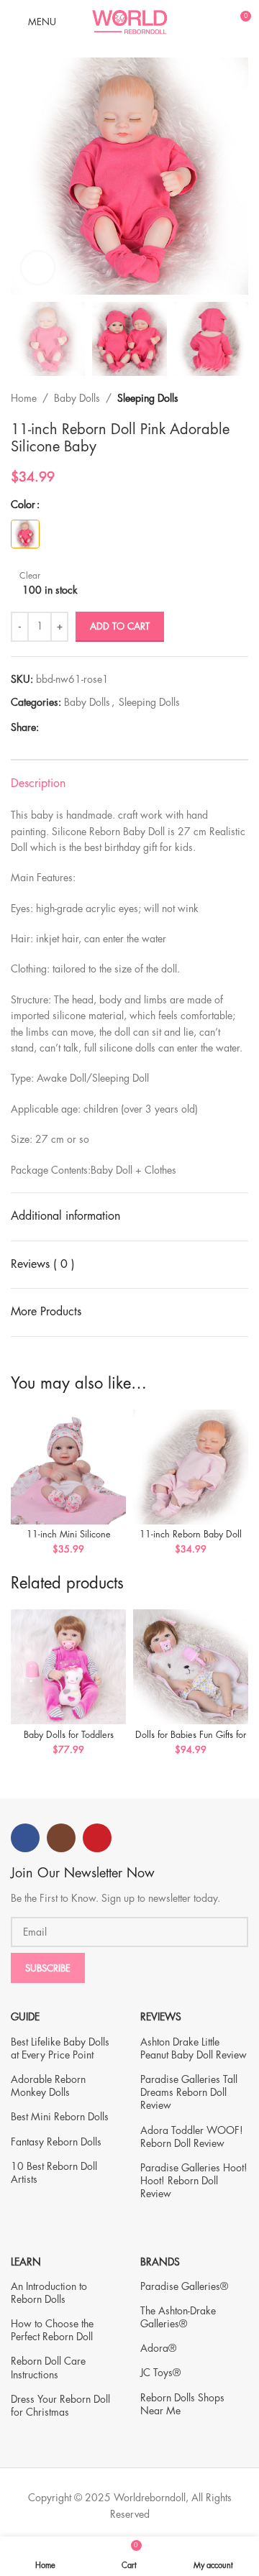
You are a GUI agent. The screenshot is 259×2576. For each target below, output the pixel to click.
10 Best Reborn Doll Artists (54, 2173)
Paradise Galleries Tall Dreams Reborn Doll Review (189, 2092)
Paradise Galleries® (184, 2286)
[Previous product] (212, 399)
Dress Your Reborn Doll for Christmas (60, 2406)
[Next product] (241, 399)
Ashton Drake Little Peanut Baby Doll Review (194, 2048)
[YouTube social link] (97, 1838)
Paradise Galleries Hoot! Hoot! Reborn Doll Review (194, 2181)
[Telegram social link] (113, 728)
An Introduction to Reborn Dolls (49, 2293)
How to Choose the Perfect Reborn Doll (52, 2330)
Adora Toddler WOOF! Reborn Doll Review (192, 2137)
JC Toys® (160, 2373)
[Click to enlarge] (38, 268)
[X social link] (64, 728)
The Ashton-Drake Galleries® (178, 2317)
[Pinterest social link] (80, 728)
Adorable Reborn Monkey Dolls (48, 2086)
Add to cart (120, 626)
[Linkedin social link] (97, 728)
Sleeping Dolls (148, 398)
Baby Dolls (77, 398)
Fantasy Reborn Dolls (56, 2142)
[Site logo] (129, 20)
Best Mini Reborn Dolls (60, 2117)
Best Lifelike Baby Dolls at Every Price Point (60, 2048)
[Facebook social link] (47, 728)
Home (24, 398)
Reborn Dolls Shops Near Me (182, 2404)
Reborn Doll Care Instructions (48, 2368)
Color (23, 505)
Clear (30, 576)
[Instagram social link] (61, 1838)
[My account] (213, 22)
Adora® (158, 2348)
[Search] (188, 22)
